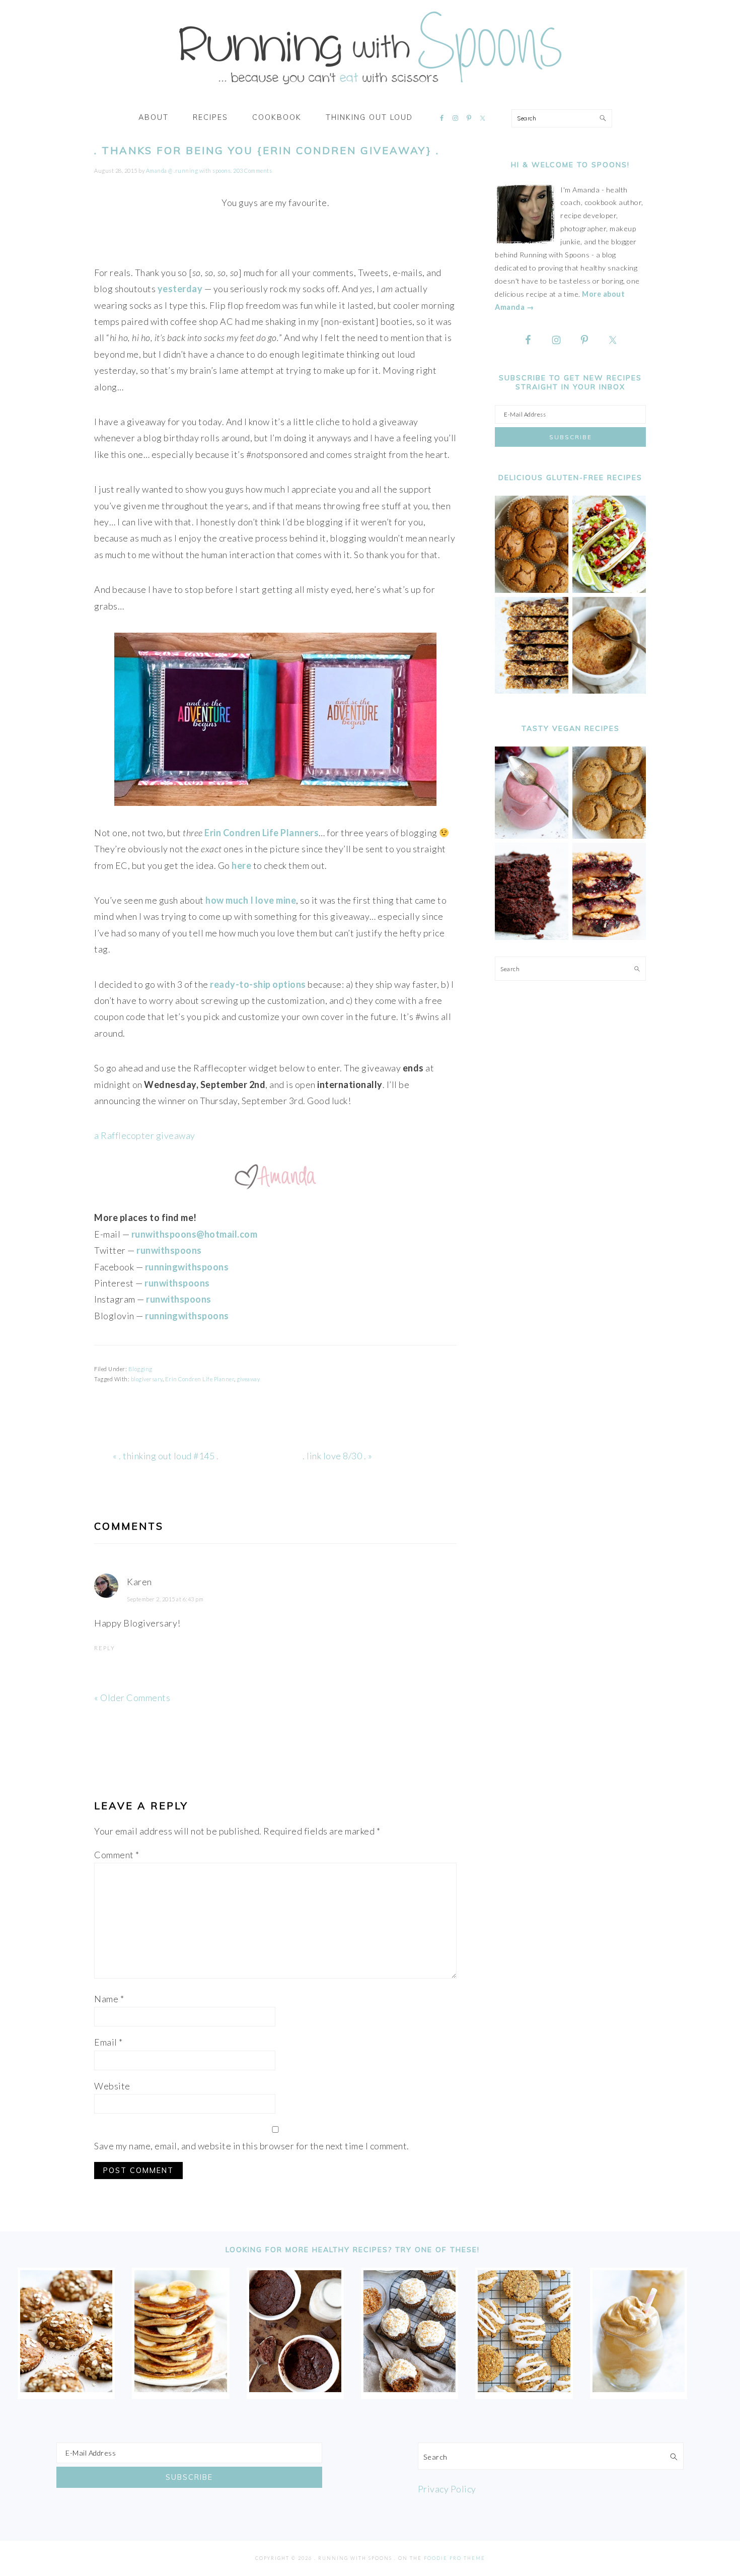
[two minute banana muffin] (609, 691)
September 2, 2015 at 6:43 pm (165, 1599)
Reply (105, 1648)
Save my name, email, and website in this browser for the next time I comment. (252, 2146)
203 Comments (252, 171)
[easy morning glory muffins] (532, 590)
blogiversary (147, 1379)
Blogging (140, 1369)
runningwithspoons (187, 1316)
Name (109, 1999)
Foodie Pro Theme (455, 2558)
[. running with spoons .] (370, 88)
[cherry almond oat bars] (609, 937)
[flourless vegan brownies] (532, 937)
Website (112, 2086)
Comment (117, 1855)
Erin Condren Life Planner (200, 1379)
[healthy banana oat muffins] (66, 2389)
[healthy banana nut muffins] (609, 836)
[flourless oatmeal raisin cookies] (524, 2389)
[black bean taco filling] (609, 590)
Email (108, 2042)
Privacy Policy (447, 2489)
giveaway (248, 1379)
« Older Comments (132, 1698)
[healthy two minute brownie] (295, 2389)
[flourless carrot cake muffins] (410, 2389)
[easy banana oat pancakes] (180, 2389)
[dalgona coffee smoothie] (639, 2389)
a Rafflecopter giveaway (145, 1135)
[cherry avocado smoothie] (532, 836)
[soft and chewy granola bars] (532, 691)
